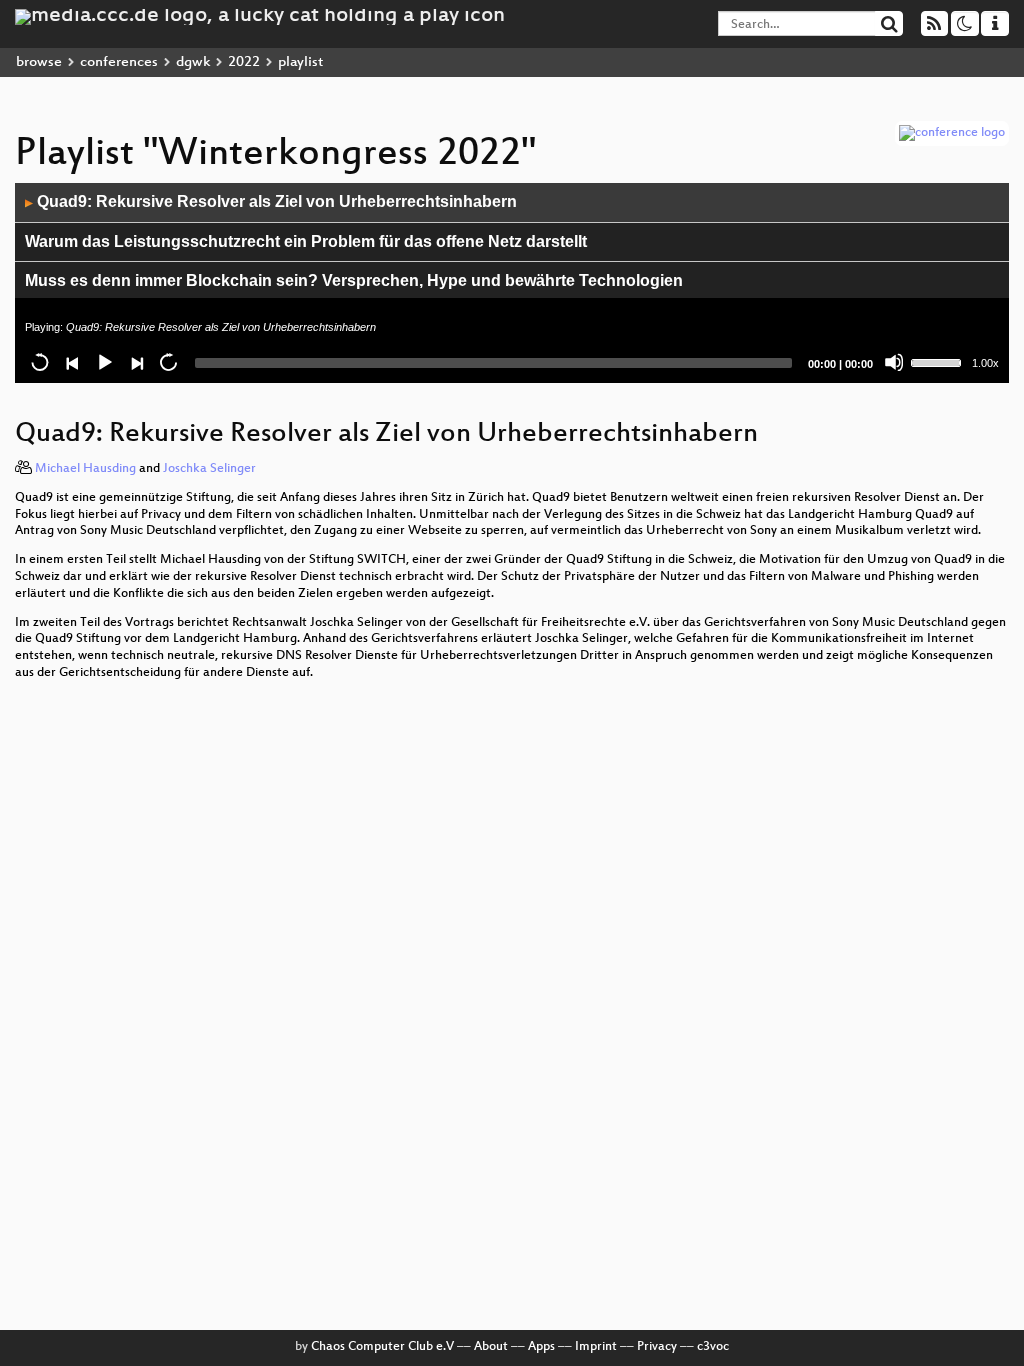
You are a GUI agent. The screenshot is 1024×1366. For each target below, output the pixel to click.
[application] (512, 283)
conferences (119, 62)
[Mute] (894, 362)
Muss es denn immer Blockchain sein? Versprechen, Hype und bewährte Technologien (354, 280)
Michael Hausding (85, 469)
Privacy (657, 1347)
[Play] (104, 362)
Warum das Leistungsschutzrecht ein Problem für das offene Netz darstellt (306, 241)
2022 (244, 62)
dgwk (193, 62)
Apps (541, 1347)
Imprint (596, 1347)
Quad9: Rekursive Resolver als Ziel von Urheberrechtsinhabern (271, 201)
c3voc (713, 1347)
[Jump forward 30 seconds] (168, 362)
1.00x (985, 363)
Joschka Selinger (209, 469)
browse (39, 62)
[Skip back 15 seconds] (40, 362)
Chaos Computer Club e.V (382, 1347)
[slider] (939, 361)
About (491, 1347)
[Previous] (72, 362)
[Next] (136, 362)
